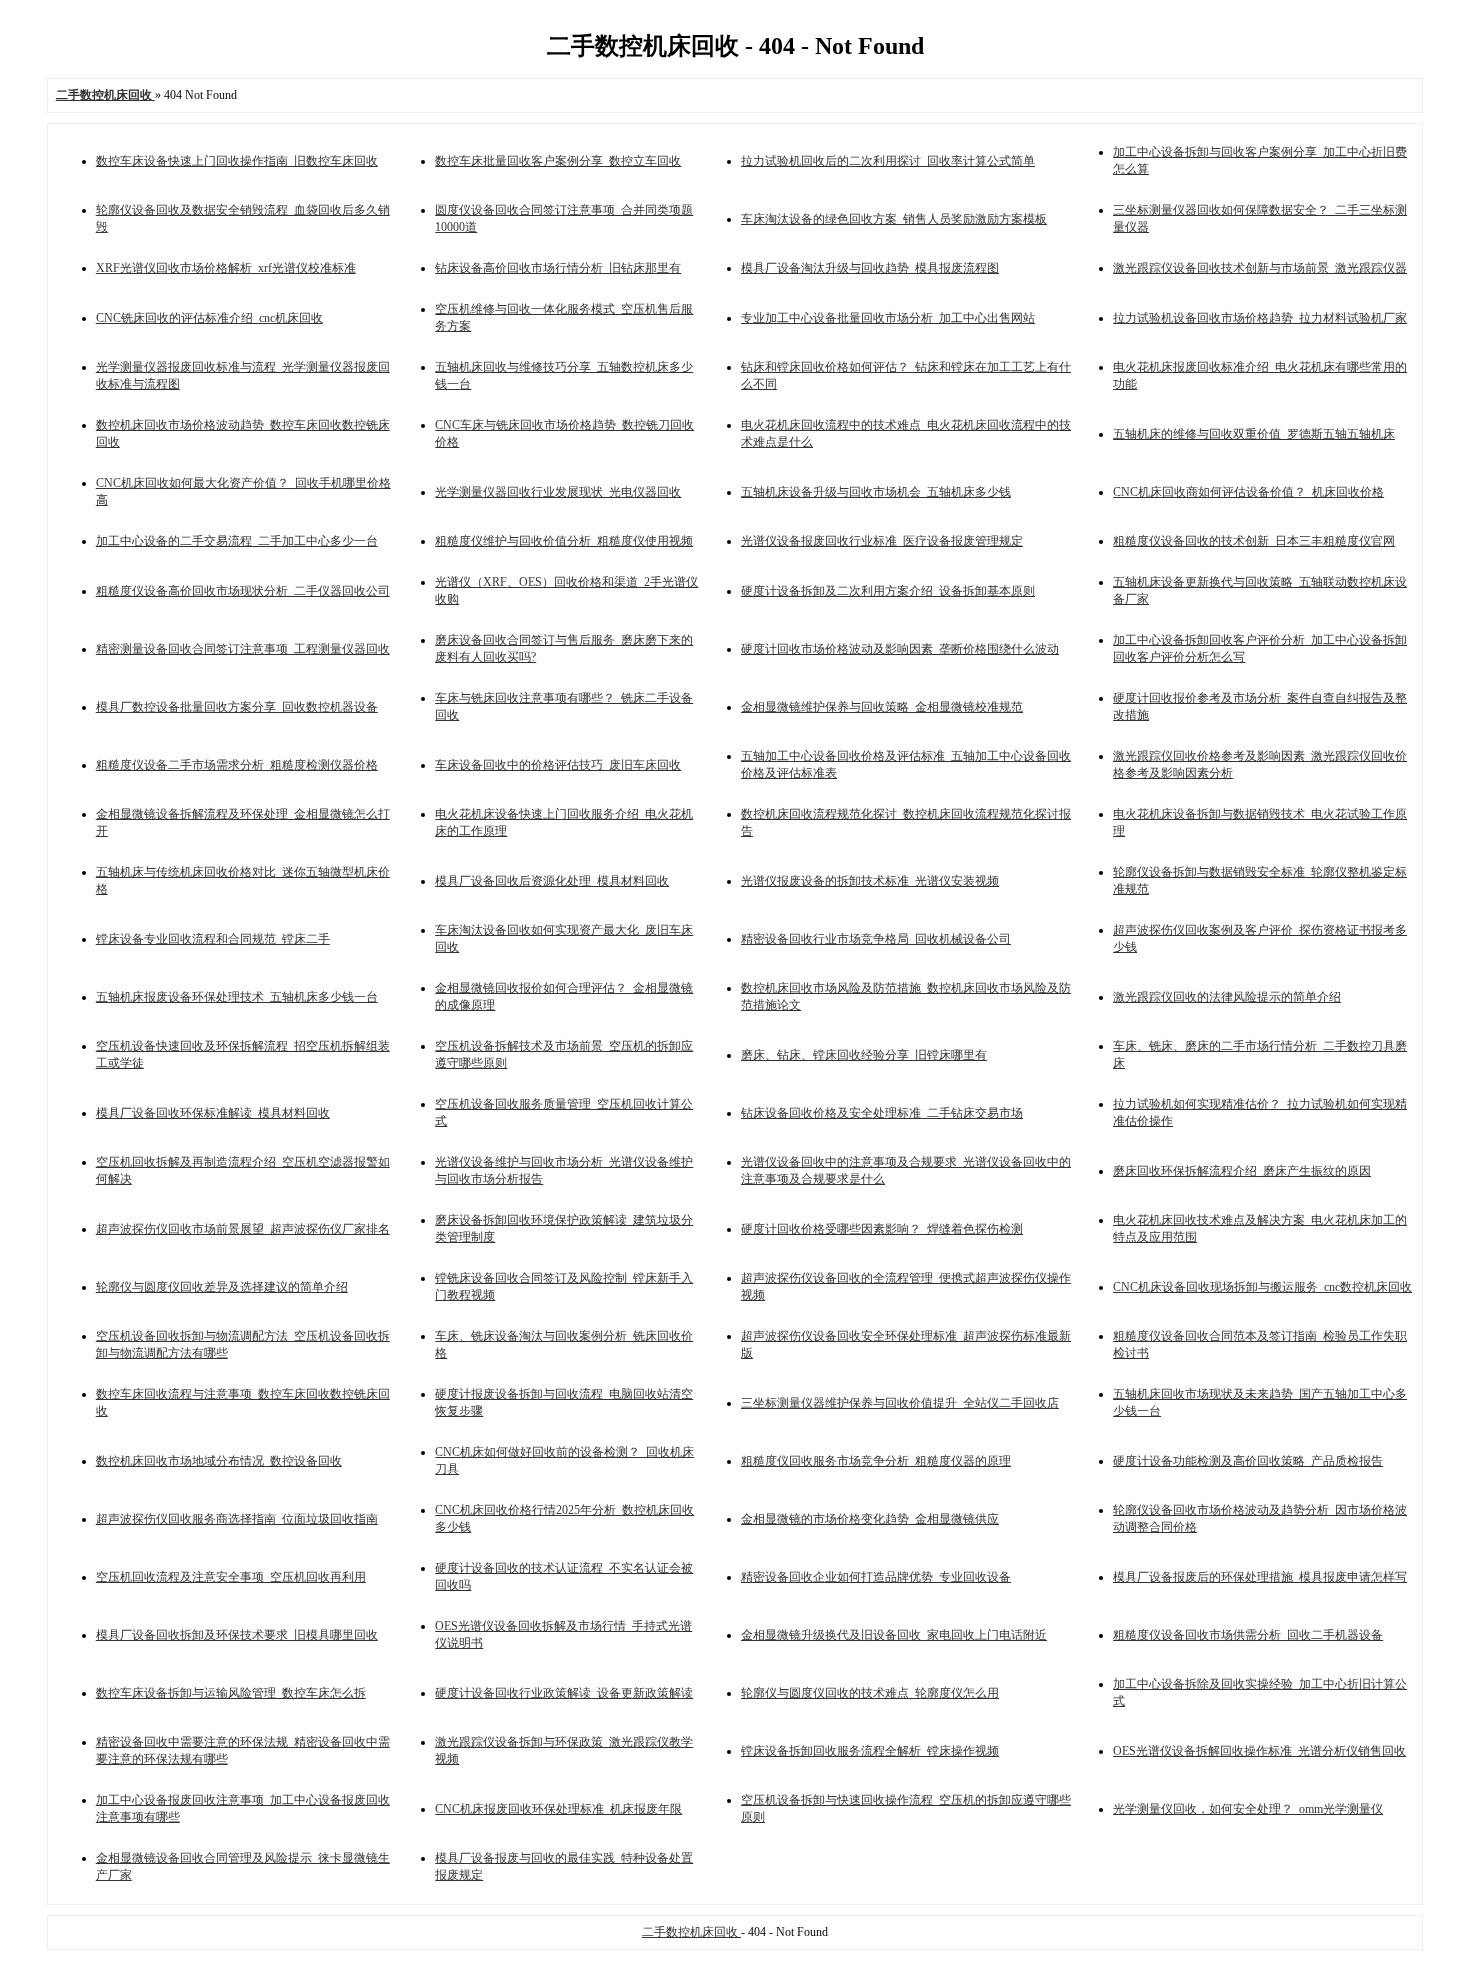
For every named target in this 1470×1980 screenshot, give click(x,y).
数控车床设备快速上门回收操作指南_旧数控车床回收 (237, 161)
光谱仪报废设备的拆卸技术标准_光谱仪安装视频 (870, 881)
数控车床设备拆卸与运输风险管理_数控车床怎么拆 (231, 1693)
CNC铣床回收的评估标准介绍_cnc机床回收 (209, 318)
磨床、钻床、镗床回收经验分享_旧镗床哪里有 (864, 1055)
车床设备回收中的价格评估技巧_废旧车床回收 (558, 765)
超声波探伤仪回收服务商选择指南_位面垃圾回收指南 (237, 1519)
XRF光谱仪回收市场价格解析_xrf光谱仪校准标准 (226, 268)
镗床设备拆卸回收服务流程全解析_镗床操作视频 (870, 1751)
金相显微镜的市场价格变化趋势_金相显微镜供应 (870, 1519)
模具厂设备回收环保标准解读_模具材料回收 (213, 1113)
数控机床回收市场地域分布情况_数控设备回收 (219, 1461)
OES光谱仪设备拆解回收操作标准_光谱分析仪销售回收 (1259, 1751)
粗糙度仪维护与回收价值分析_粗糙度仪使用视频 (564, 541)
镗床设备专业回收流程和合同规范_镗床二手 (213, 939)
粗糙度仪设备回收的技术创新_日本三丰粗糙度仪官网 (1254, 541)
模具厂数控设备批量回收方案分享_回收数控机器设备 (237, 707)
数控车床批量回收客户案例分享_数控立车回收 (558, 161)
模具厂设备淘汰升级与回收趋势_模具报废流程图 (870, 268)
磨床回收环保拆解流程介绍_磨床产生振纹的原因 (1242, 1171)
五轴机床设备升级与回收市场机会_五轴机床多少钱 (876, 492)
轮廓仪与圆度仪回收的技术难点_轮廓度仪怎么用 (870, 1693)
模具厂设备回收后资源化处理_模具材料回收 (552, 881)
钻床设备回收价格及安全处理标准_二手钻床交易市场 (882, 1113)
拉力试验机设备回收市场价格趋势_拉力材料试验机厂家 (1260, 318)
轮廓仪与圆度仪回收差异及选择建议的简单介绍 (222, 1287)
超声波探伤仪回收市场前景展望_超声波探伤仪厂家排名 (243, 1229)
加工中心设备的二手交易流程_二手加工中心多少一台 (237, 541)
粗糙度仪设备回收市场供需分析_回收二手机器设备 (1248, 1635)
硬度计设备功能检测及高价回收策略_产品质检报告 (1248, 1461)
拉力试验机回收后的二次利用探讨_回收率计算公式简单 (888, 161)
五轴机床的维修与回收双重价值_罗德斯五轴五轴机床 (1254, 434)
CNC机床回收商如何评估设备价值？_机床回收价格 (1248, 492)
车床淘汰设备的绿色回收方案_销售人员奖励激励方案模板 (894, 219)
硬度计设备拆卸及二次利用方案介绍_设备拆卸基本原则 (888, 591)
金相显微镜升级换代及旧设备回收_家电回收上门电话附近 (894, 1635)
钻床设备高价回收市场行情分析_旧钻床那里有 (558, 268)
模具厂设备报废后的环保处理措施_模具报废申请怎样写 (1260, 1577)
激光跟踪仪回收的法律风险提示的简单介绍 (1227, 997)
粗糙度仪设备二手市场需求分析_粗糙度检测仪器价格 (237, 765)
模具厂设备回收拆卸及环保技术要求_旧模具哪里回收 (237, 1635)
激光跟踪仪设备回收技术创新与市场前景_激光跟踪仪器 (1260, 268)
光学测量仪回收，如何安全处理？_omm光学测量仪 (1248, 1809)
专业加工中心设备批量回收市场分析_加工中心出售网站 (888, 318)
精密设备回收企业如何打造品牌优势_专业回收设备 (876, 1577)
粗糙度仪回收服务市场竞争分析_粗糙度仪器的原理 (876, 1461)
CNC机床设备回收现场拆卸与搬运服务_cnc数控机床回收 (1262, 1287)
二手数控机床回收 (691, 1932)
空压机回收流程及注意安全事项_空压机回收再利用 (231, 1577)
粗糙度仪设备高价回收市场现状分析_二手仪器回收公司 (243, 591)
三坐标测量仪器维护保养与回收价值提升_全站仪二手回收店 (900, 1403)
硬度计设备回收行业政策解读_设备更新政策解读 (564, 1693)
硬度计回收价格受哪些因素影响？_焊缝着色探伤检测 (882, 1229)
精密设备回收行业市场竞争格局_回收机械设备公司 (876, 939)
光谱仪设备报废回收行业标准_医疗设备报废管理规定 (882, 541)
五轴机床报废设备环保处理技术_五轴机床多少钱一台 (237, 997)
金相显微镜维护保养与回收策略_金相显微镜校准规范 (882, 707)
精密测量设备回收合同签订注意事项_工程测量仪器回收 (243, 649)
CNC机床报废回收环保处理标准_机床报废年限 (558, 1809)
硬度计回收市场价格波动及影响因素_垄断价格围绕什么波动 (900, 649)
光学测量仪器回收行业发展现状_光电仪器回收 (558, 492)
